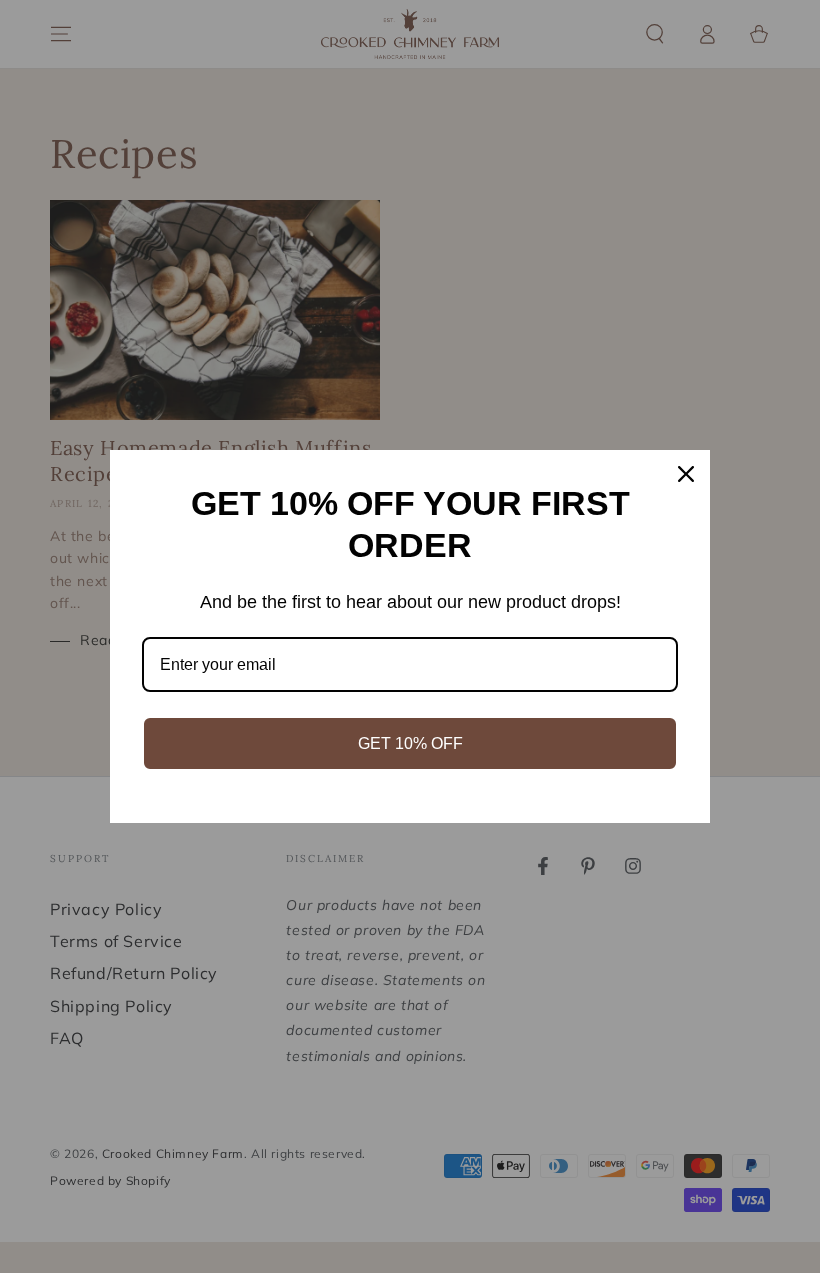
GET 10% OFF (410, 743)
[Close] (686, 474)
